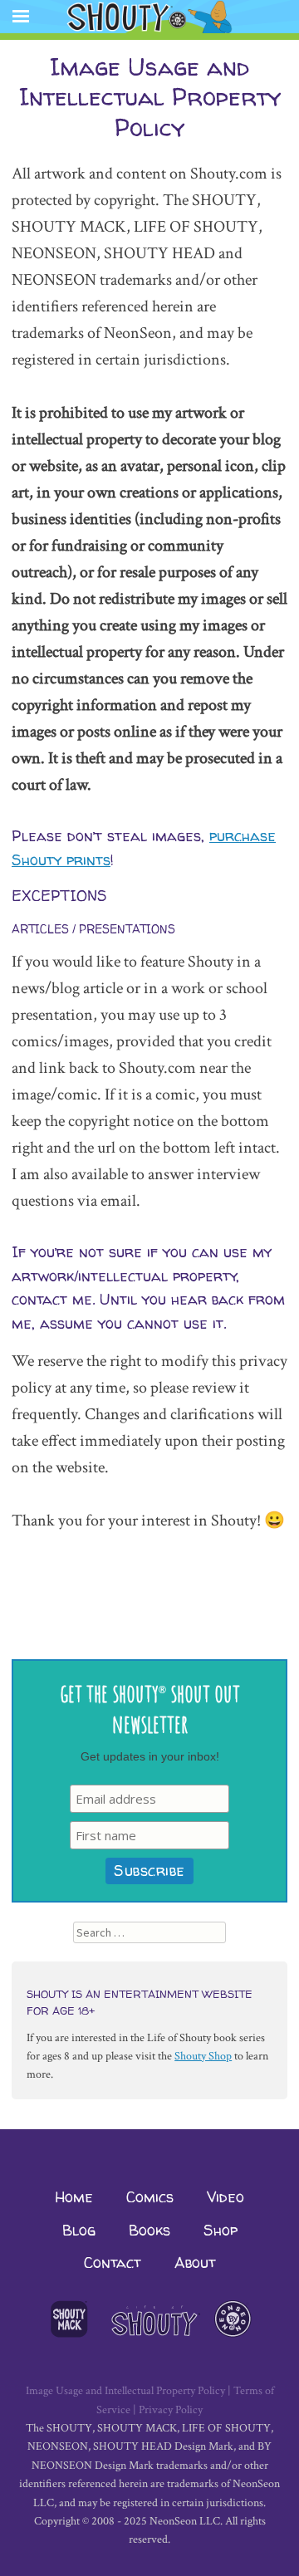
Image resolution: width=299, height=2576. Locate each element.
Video (225, 2197)
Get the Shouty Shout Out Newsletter (150, 1708)
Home (74, 2197)
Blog (79, 2230)
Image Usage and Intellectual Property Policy (125, 2391)
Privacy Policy (171, 2410)
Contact (113, 2263)
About (195, 2263)
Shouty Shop (203, 2056)
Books (149, 2230)
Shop (221, 2230)
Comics (150, 2197)
